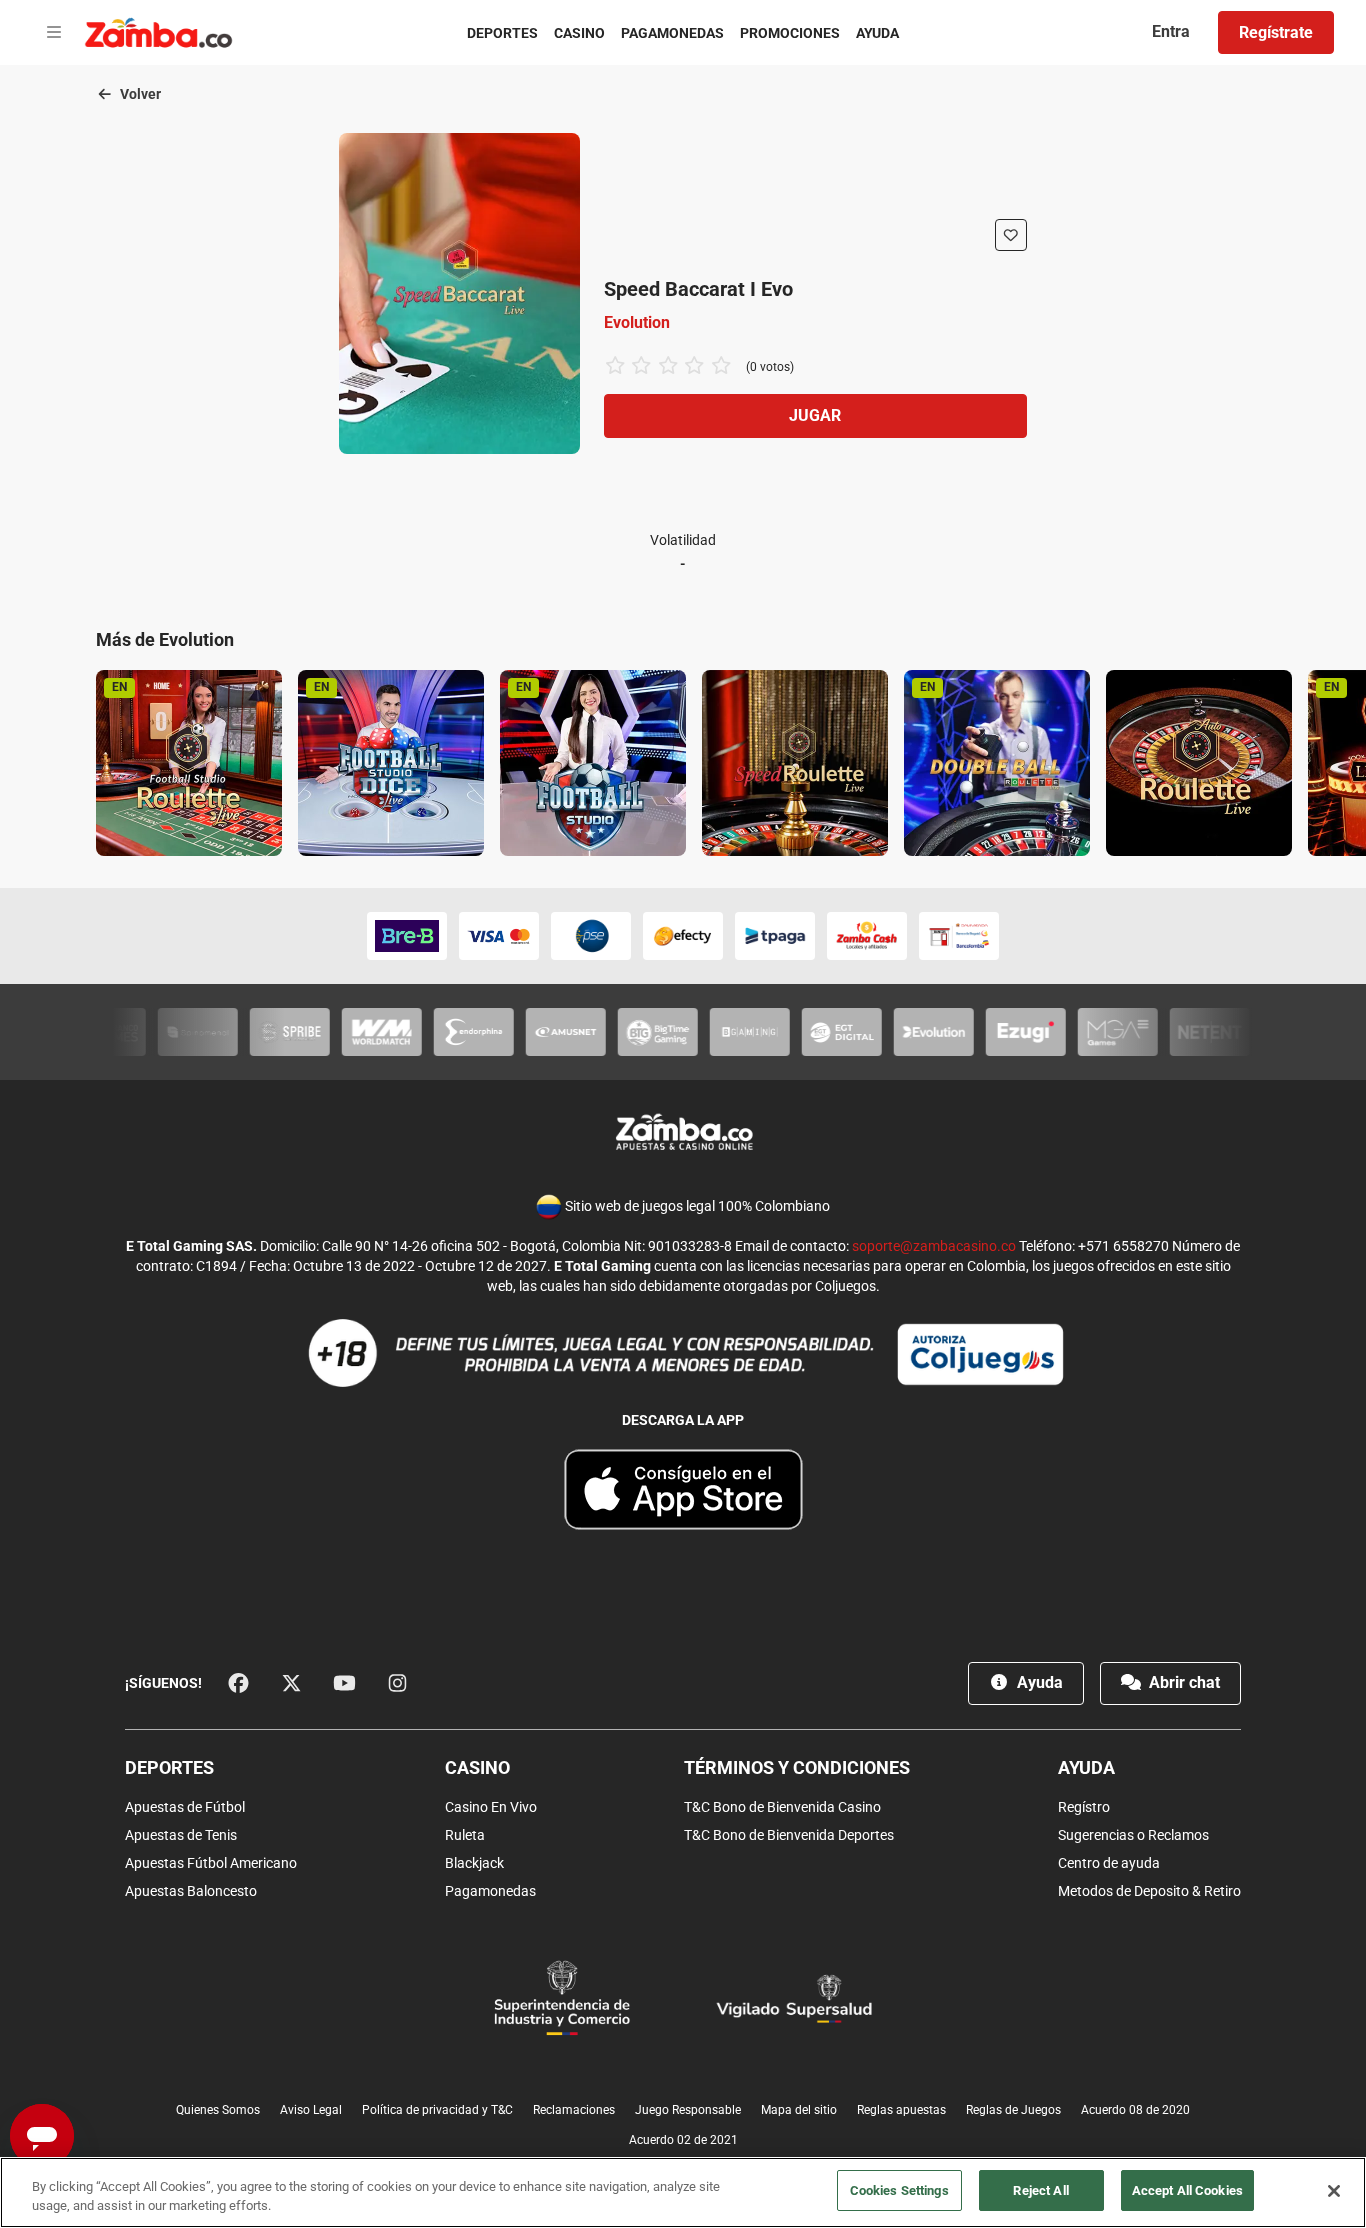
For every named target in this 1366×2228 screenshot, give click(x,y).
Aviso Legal (311, 2110)
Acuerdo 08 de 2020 (1135, 2110)
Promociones (790, 33)
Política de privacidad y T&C (437, 2110)
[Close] (1334, 2191)
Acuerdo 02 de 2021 (683, 2140)
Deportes (502, 33)
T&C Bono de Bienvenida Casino (782, 1807)
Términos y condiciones (797, 1767)
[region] (683, 2192)
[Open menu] (54, 33)
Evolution (637, 322)
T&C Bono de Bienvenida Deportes (789, 1835)
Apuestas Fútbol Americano (211, 1863)
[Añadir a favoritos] (1011, 235)
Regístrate (1276, 32)
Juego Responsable (688, 2110)
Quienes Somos (218, 2110)
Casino (579, 33)
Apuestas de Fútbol (185, 1807)
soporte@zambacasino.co (934, 1246)
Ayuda (877, 33)
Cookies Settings (899, 2190)
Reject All (1040, 2190)
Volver (139, 94)
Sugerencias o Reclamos (1133, 1835)
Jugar (815, 415)
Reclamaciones (574, 2110)
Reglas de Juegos (1013, 2110)
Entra (1171, 31)
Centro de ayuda (1109, 1863)
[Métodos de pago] (683, 936)
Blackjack (474, 1863)
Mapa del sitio (799, 2110)
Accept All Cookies (1187, 2190)
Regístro (1084, 1807)
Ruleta (465, 1835)
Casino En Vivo (491, 1807)
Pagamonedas (672, 33)
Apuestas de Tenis (181, 1835)
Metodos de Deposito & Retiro (1149, 1891)
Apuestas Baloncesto (191, 1891)
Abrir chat (1182, 1682)
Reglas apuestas (901, 2110)
